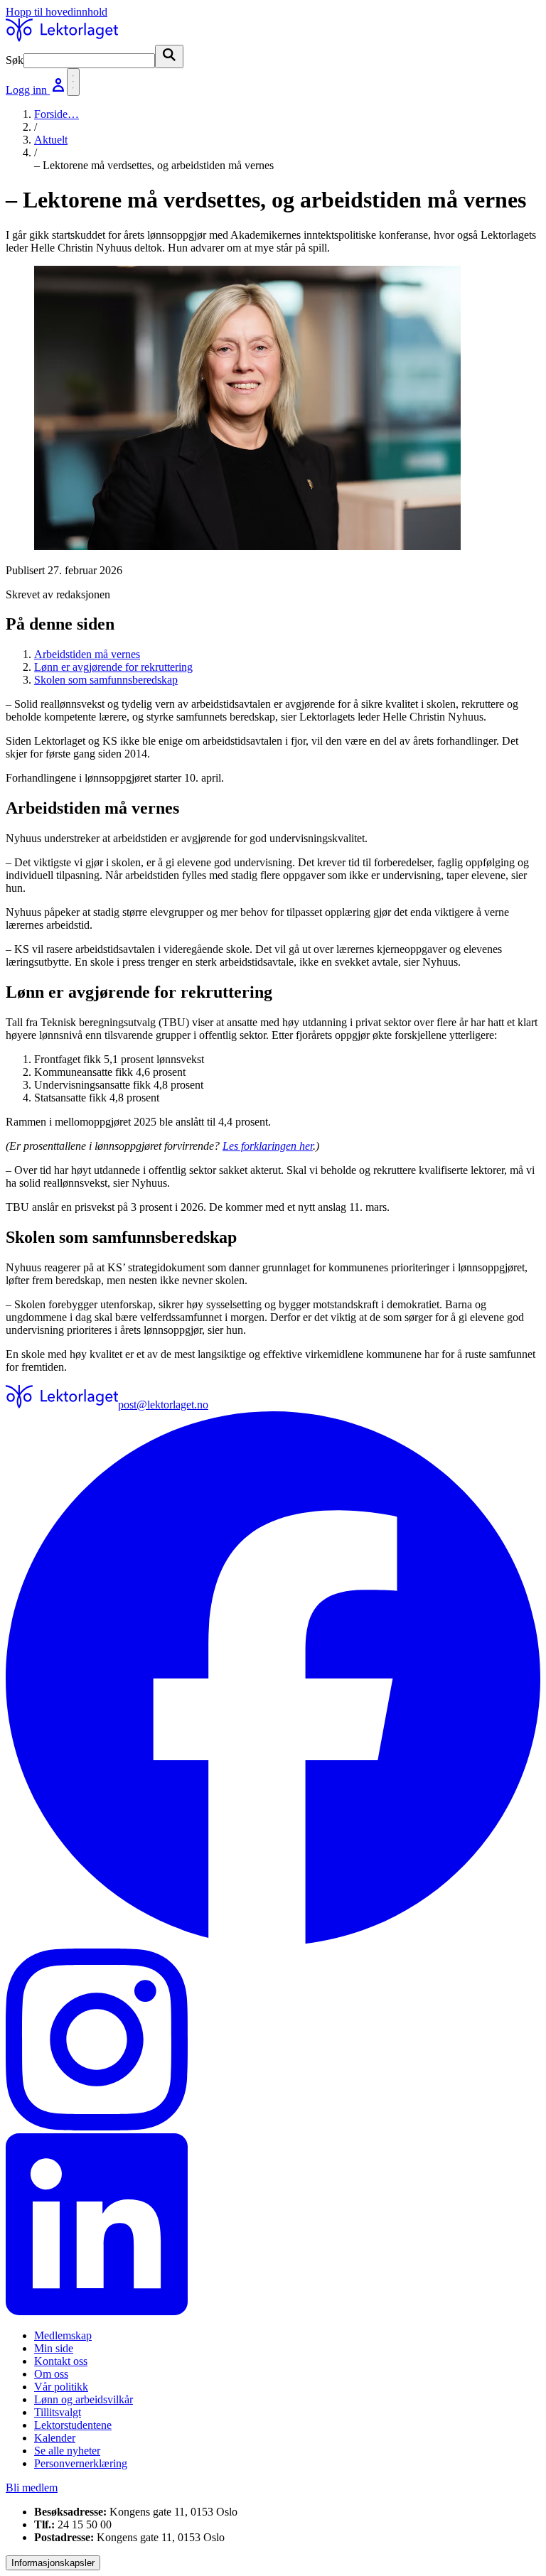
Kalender (55, 2438)
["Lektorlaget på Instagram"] (273, 2041)
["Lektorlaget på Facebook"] (273, 1680)
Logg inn (28, 90)
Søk (15, 60)
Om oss (51, 2374)
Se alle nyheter (67, 2451)
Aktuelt (51, 140)
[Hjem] (62, 38)
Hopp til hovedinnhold (57, 12)
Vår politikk (61, 2387)
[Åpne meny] (73, 82)
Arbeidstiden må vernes (87, 654)
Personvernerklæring (81, 2463)
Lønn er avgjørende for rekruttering (113, 667)
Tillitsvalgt (58, 2412)
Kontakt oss (61, 2361)
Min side (54, 2348)
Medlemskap (63, 2335)
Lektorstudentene (73, 2425)
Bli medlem (32, 2488)
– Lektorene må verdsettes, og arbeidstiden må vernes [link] (154, 165)
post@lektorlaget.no (163, 1405)
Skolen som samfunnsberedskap (106, 680)
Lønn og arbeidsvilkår (84, 2399)
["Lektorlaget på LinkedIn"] (273, 2226)
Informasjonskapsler (53, 2563)
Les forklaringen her (268, 1146)
